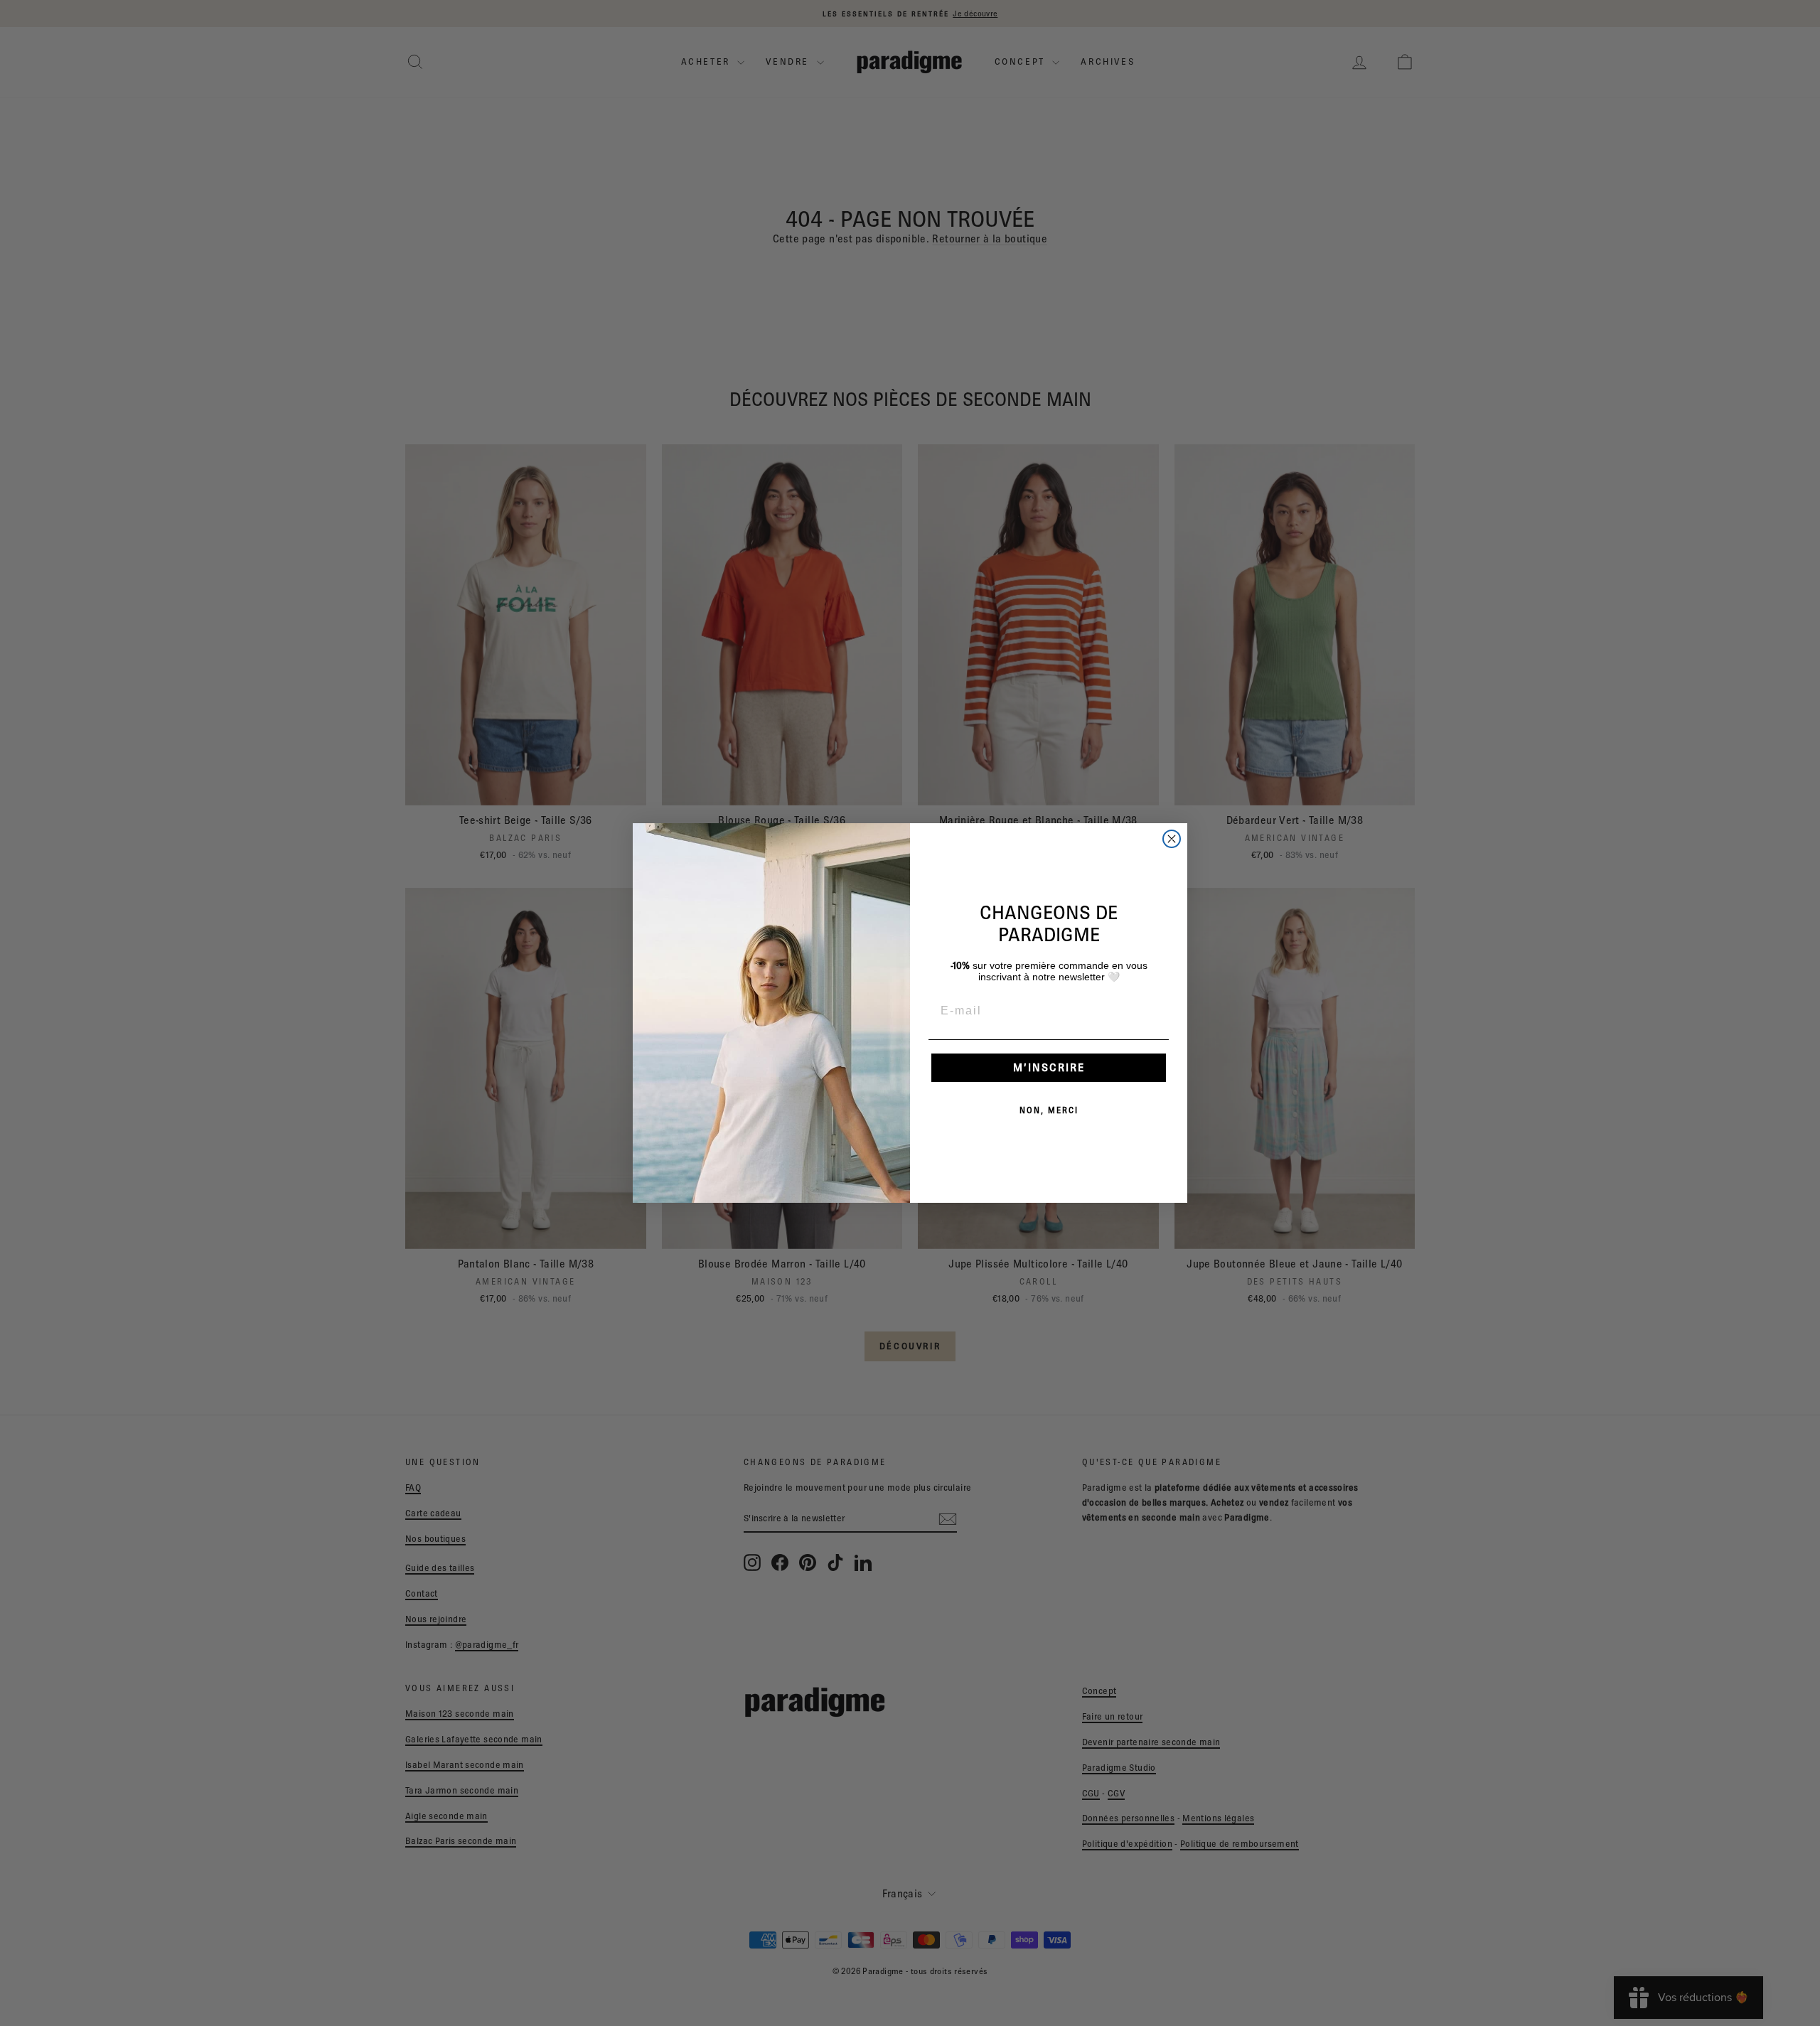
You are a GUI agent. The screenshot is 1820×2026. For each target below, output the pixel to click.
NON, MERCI (1049, 1110)
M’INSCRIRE (1049, 1067)
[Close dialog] (1172, 839)
